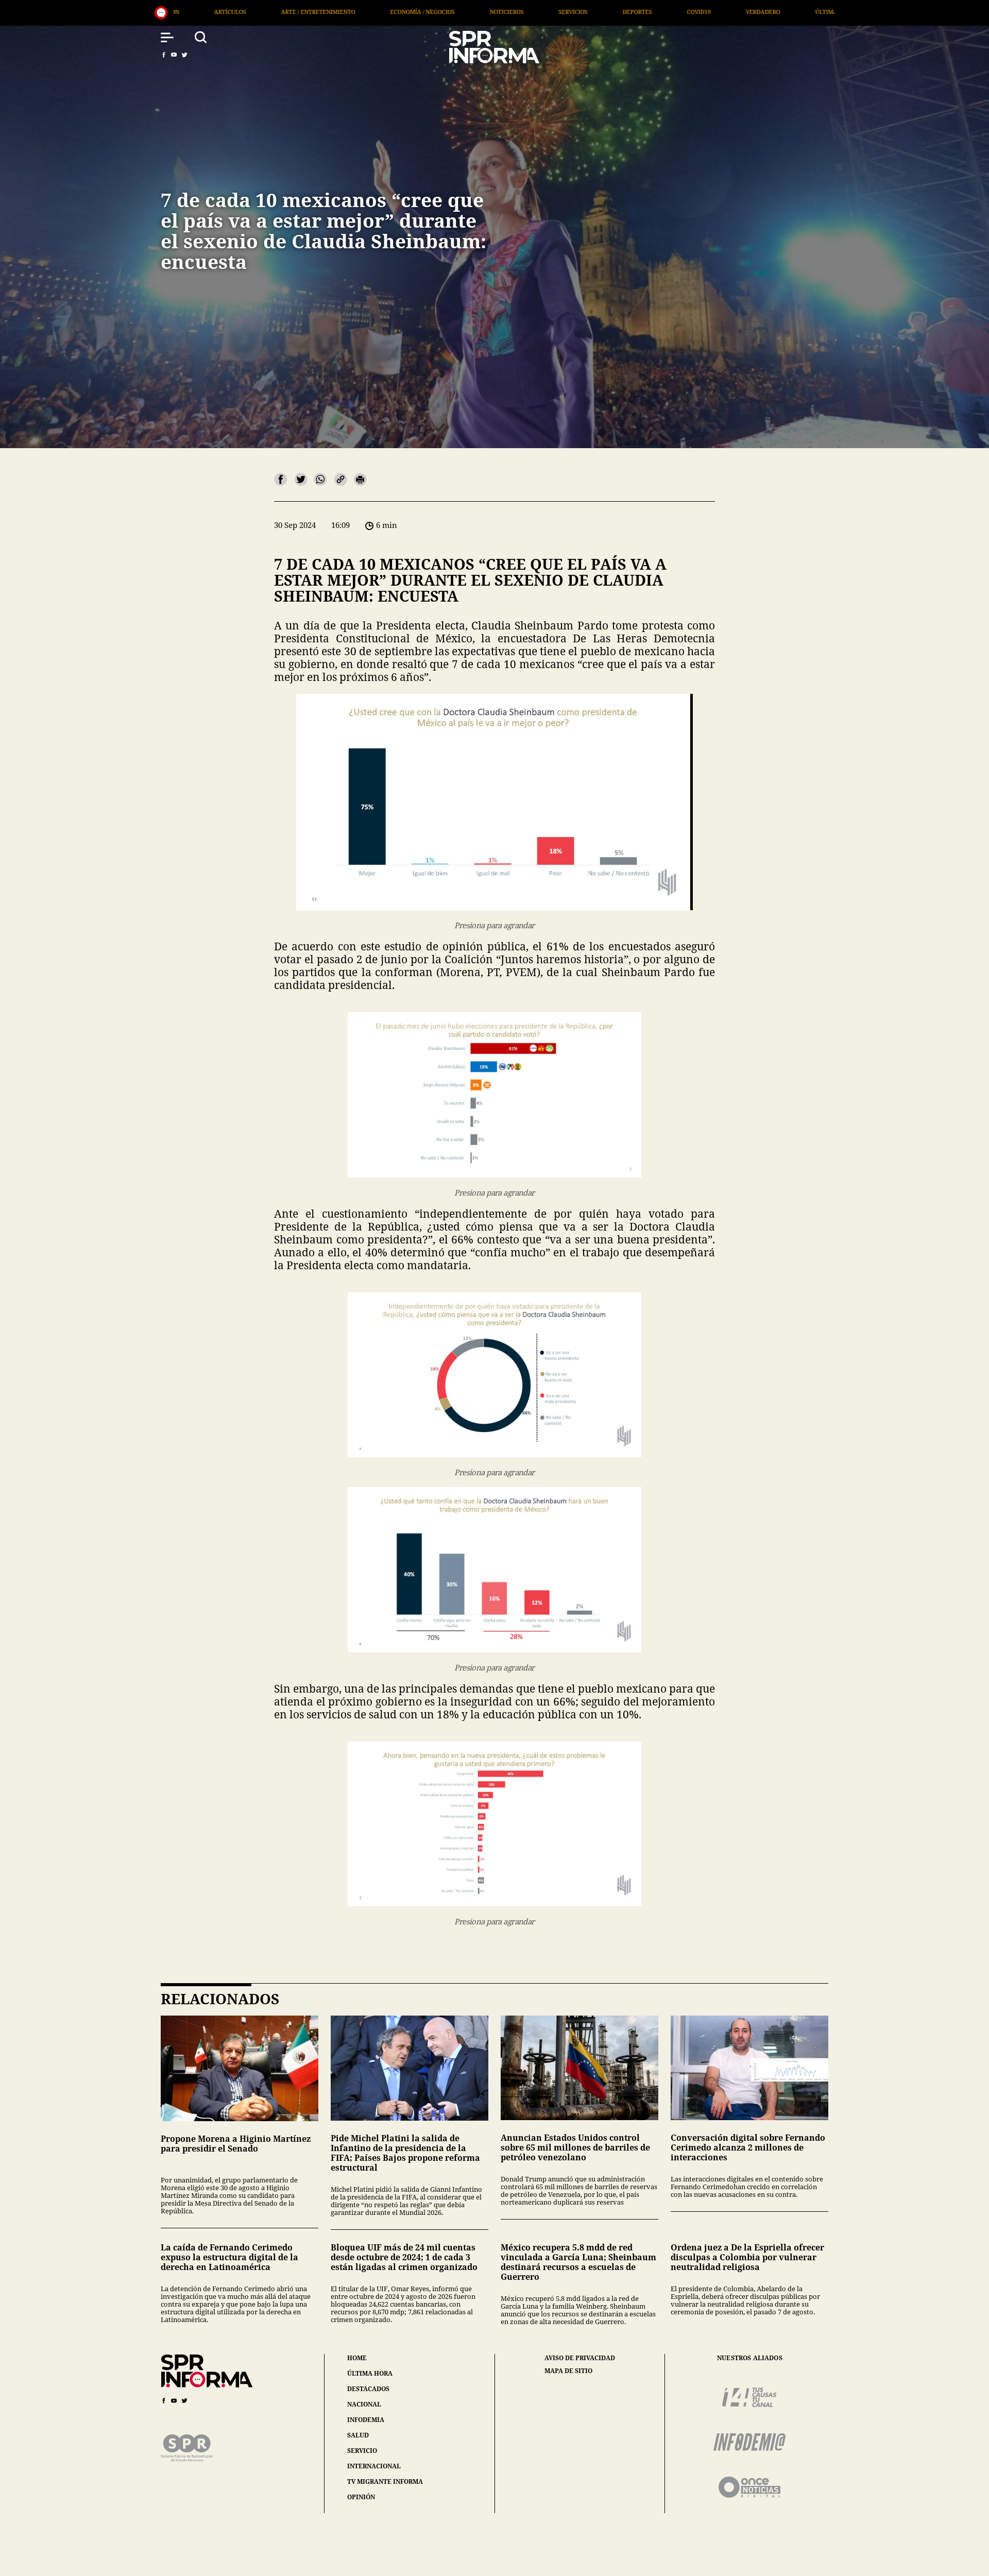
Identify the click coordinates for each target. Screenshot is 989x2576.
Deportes (355, 12)
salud (358, 2435)
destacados (368, 2389)
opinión (361, 2497)
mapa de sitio (568, 2371)
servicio (362, 2451)
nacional (364, 2404)
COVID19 (416, 12)
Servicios (291, 12)
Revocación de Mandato (708, 12)
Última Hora (553, 12)
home (357, 2358)
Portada (621, 12)
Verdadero (480, 12)
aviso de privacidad (580, 2358)
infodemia (366, 2420)
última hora (370, 2373)
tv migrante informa (385, 2481)
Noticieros (224, 12)
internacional (374, 2466)
